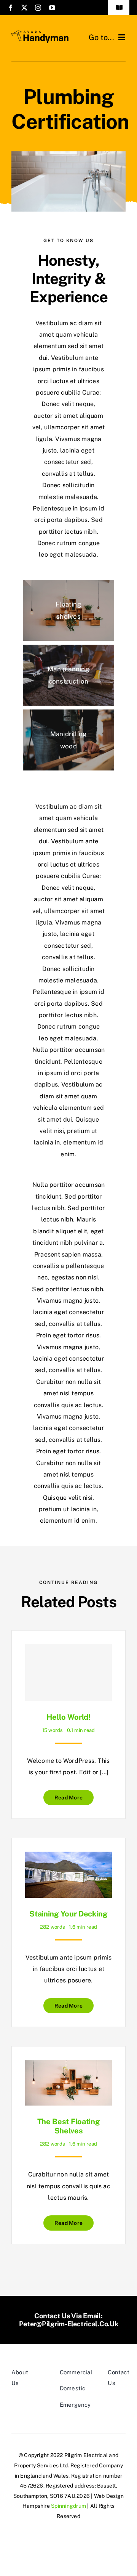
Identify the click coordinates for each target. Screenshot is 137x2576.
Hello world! (68, 1717)
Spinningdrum (68, 2506)
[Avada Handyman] (40, 33)
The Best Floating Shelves (69, 2126)
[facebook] (11, 8)
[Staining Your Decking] (68, 1857)
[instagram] (38, 8)
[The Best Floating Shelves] (68, 2065)
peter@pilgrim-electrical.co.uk (69, 2324)
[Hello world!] (68, 1672)
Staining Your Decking (68, 1914)
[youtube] (52, 8)
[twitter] (24, 8)
